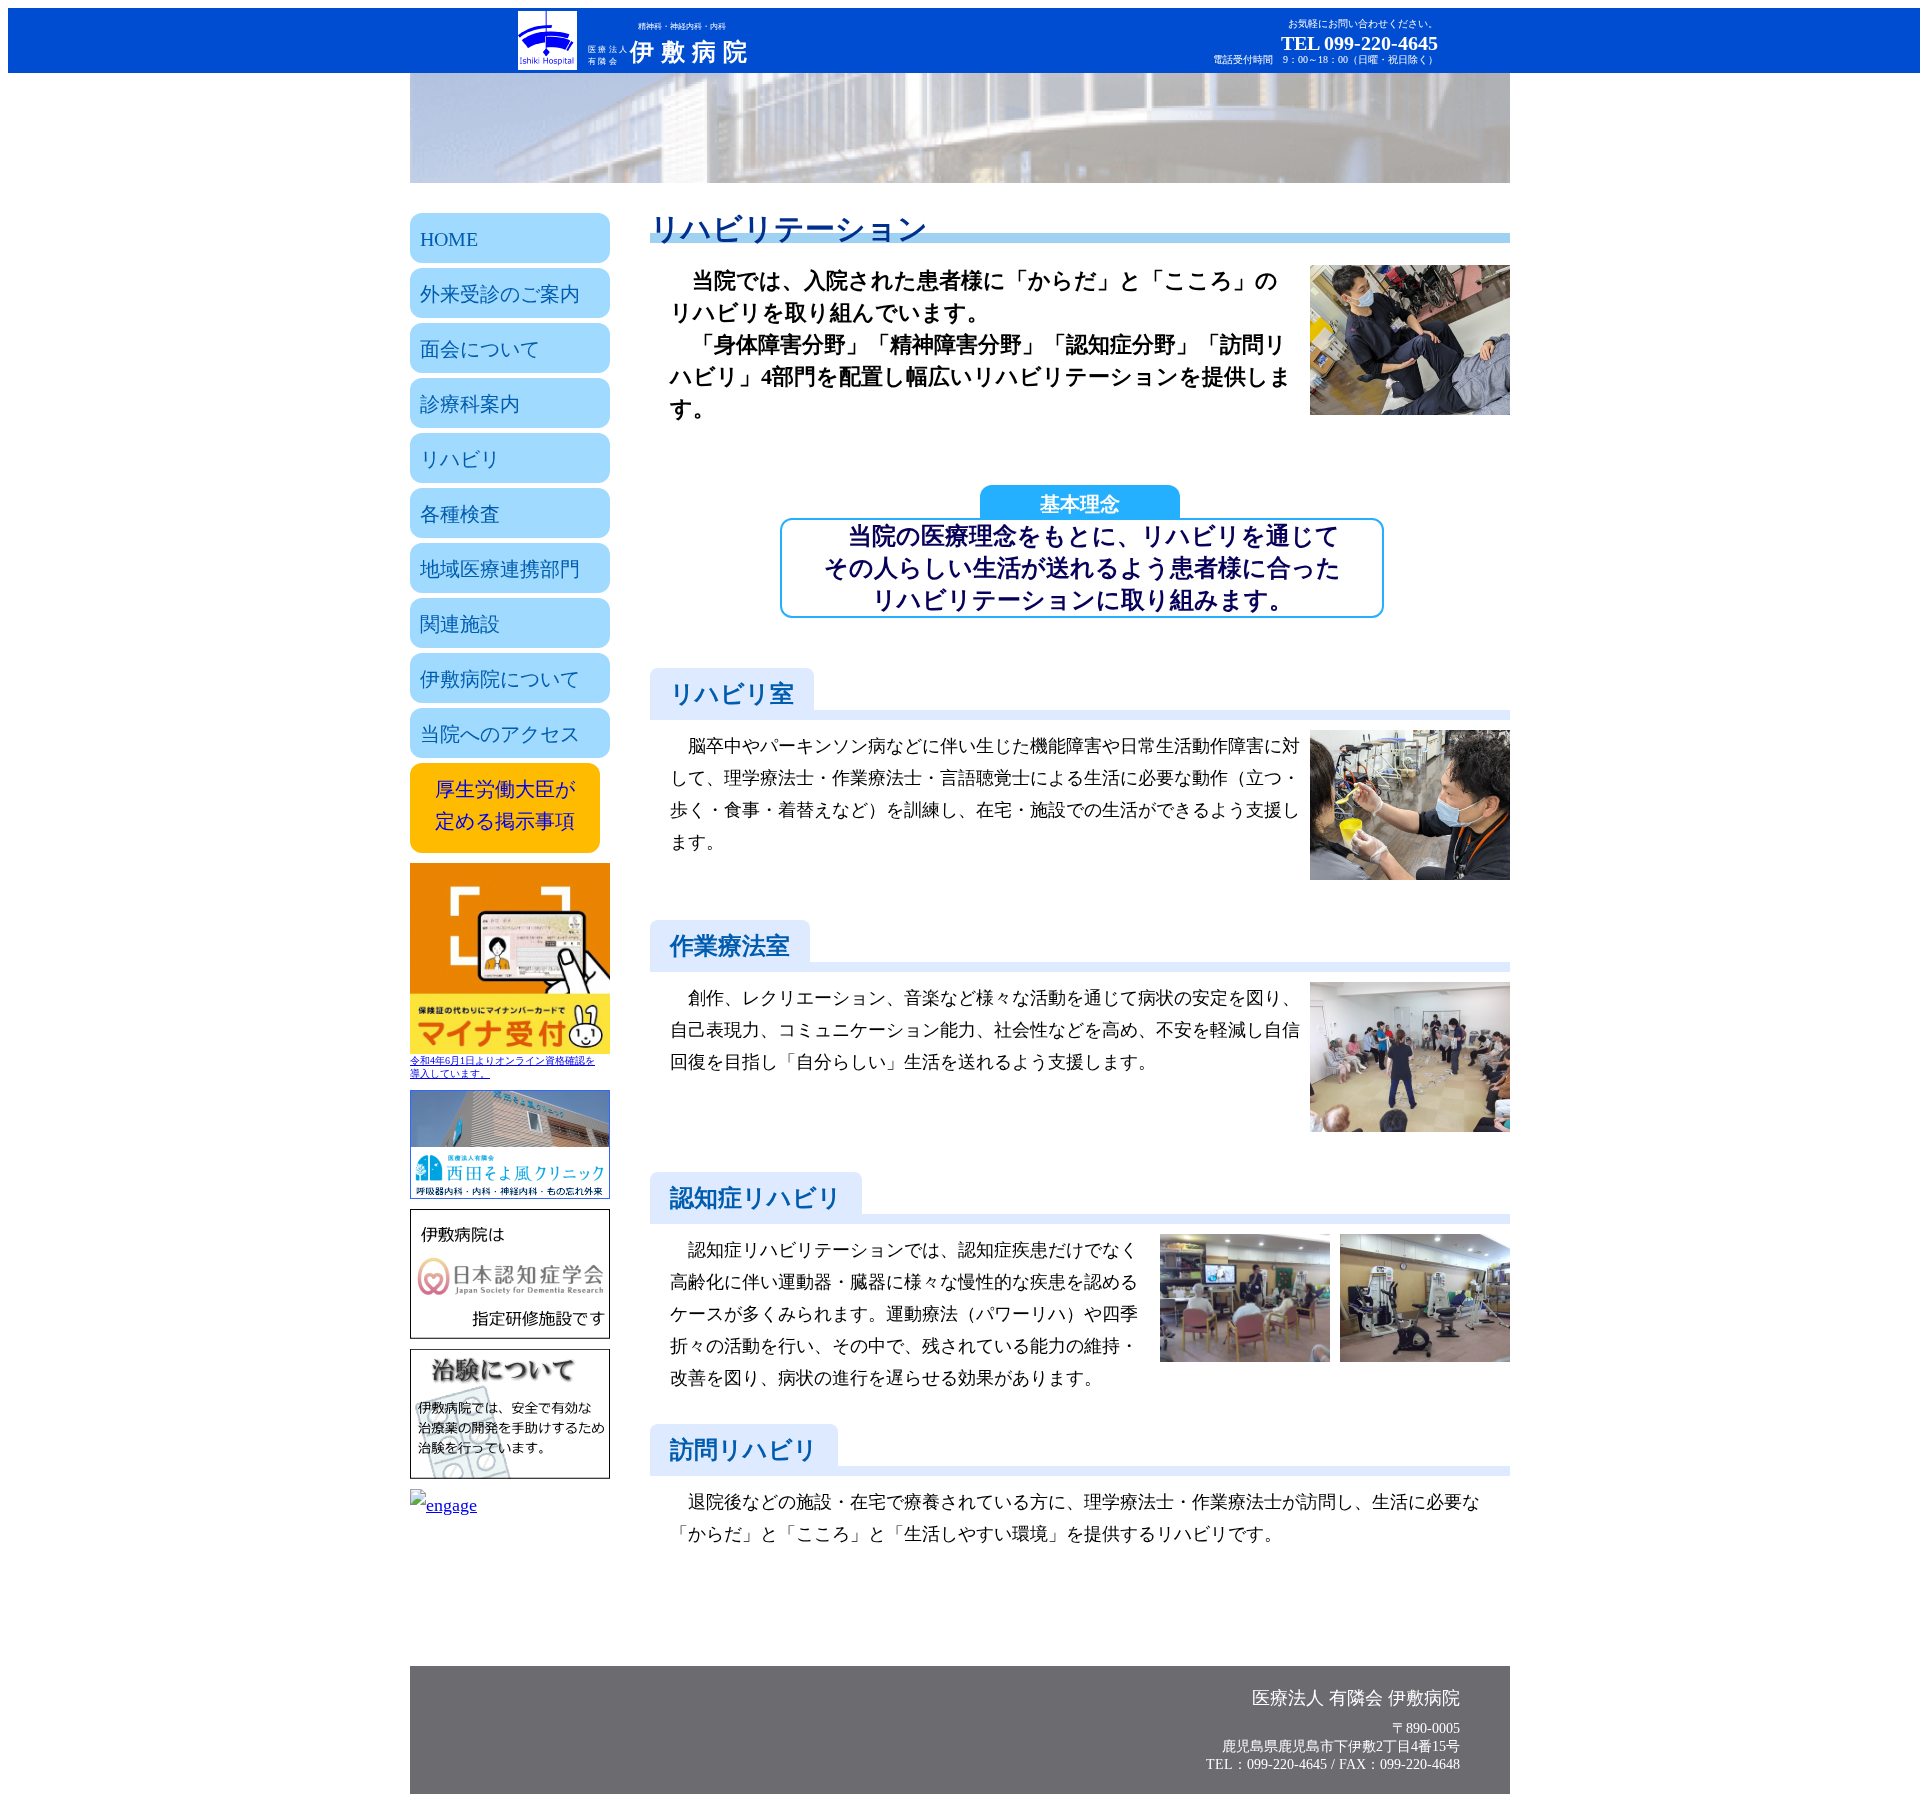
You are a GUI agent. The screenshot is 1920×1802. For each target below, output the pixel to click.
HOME (449, 239)
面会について (480, 349)
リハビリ (460, 459)
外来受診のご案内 (500, 294)
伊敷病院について (500, 679)
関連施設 (460, 624)
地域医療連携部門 (500, 569)
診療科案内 (470, 404)
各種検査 (460, 514)
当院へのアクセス (500, 734)
